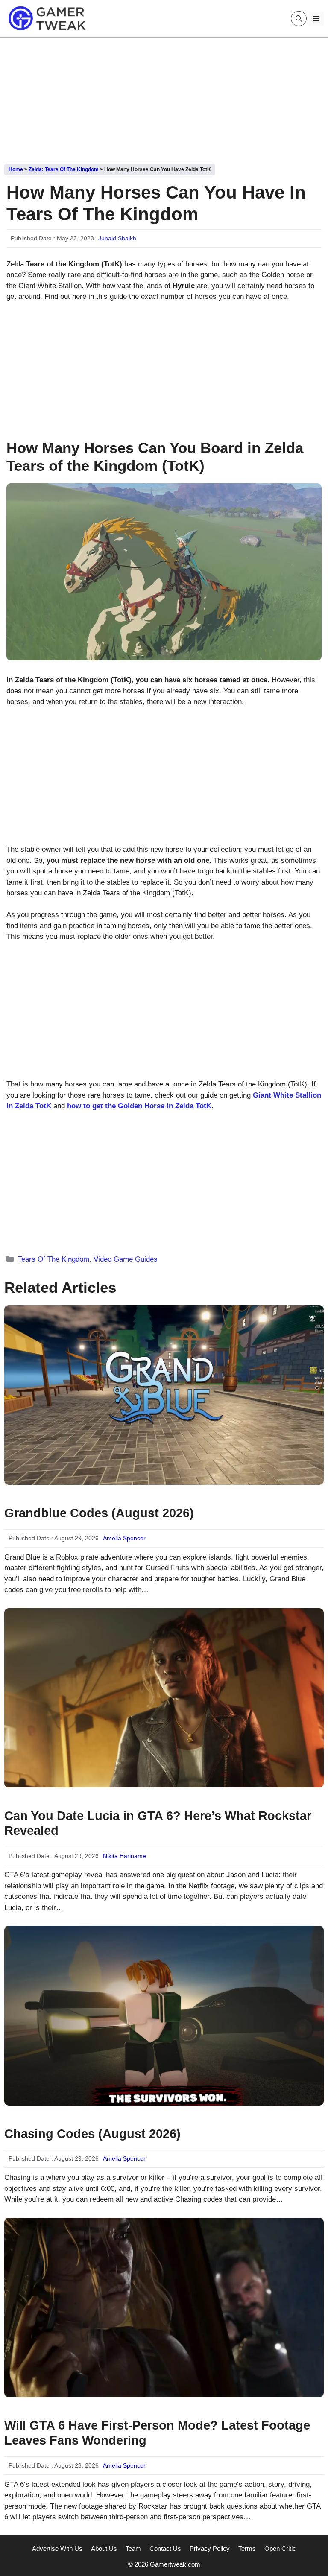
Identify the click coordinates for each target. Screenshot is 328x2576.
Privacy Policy (210, 2548)
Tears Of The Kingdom (54, 1259)
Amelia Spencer (124, 1538)
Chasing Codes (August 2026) (92, 2134)
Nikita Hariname (124, 1856)
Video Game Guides (126, 1259)
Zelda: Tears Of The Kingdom (64, 169)
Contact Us (165, 2548)
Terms (247, 2548)
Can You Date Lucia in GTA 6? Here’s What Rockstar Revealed (158, 1823)
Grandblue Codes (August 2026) (99, 1513)
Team (133, 2548)
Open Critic (280, 2548)
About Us (104, 2548)
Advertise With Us (57, 2548)
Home (16, 169)
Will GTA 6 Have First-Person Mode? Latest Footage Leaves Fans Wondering (157, 2433)
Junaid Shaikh (117, 238)
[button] (299, 19)
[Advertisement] (164, 97)
